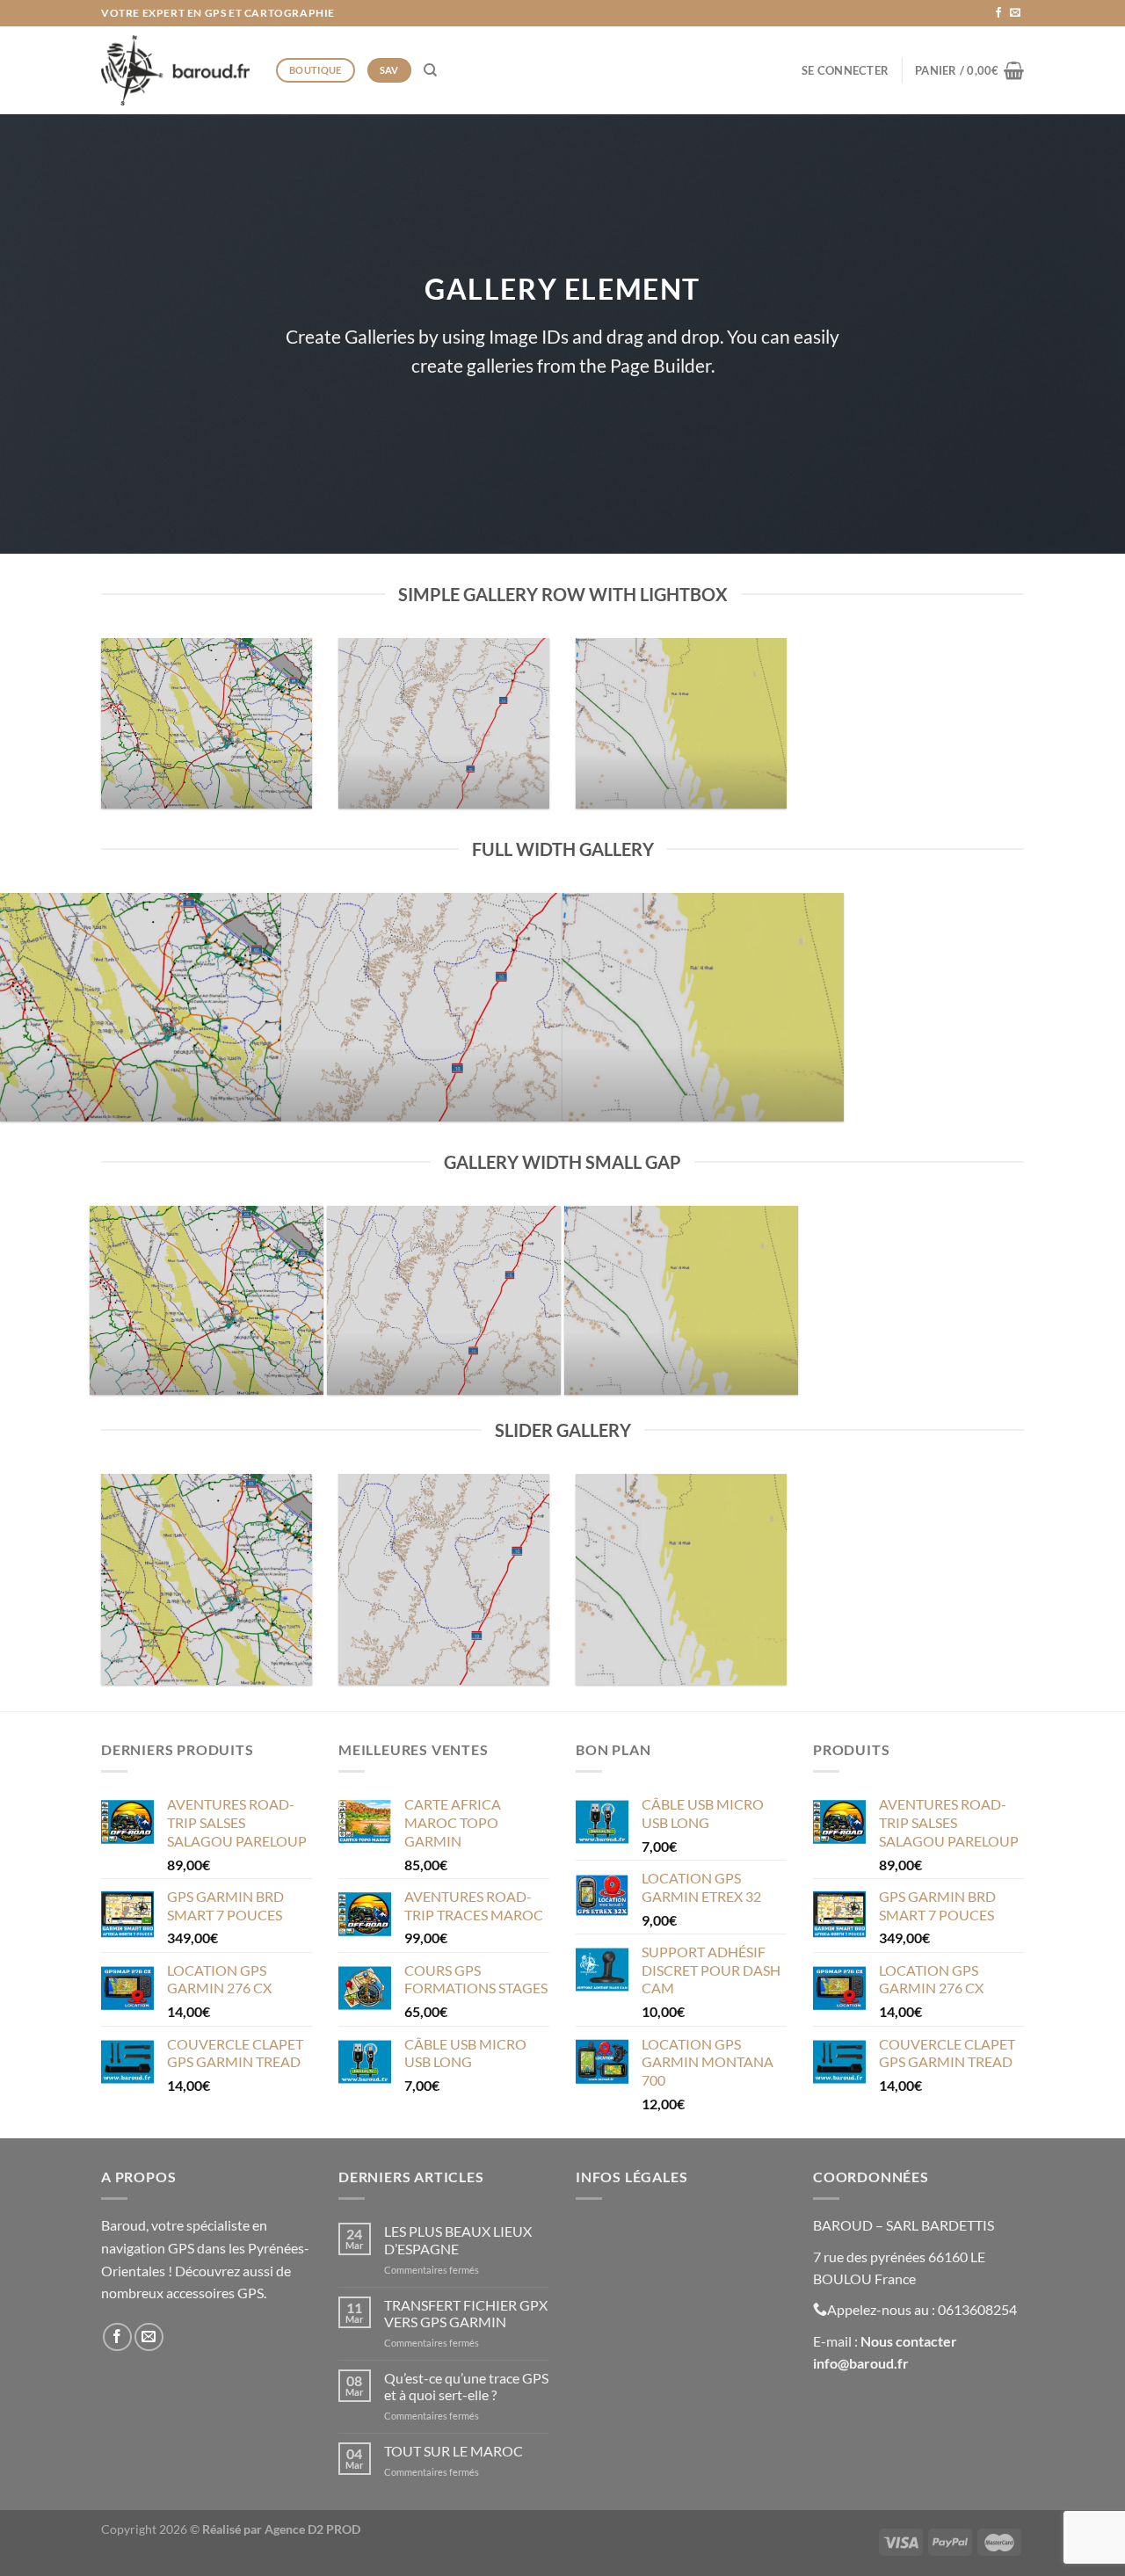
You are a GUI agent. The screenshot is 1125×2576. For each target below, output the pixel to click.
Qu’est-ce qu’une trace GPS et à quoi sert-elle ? (466, 2386)
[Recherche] (430, 70)
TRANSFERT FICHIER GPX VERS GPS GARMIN (466, 2313)
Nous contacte (906, 2341)
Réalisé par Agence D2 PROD (281, 2529)
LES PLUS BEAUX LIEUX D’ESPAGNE (458, 2239)
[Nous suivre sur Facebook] (998, 13)
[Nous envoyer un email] (1015, 13)
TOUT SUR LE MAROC (454, 2451)
